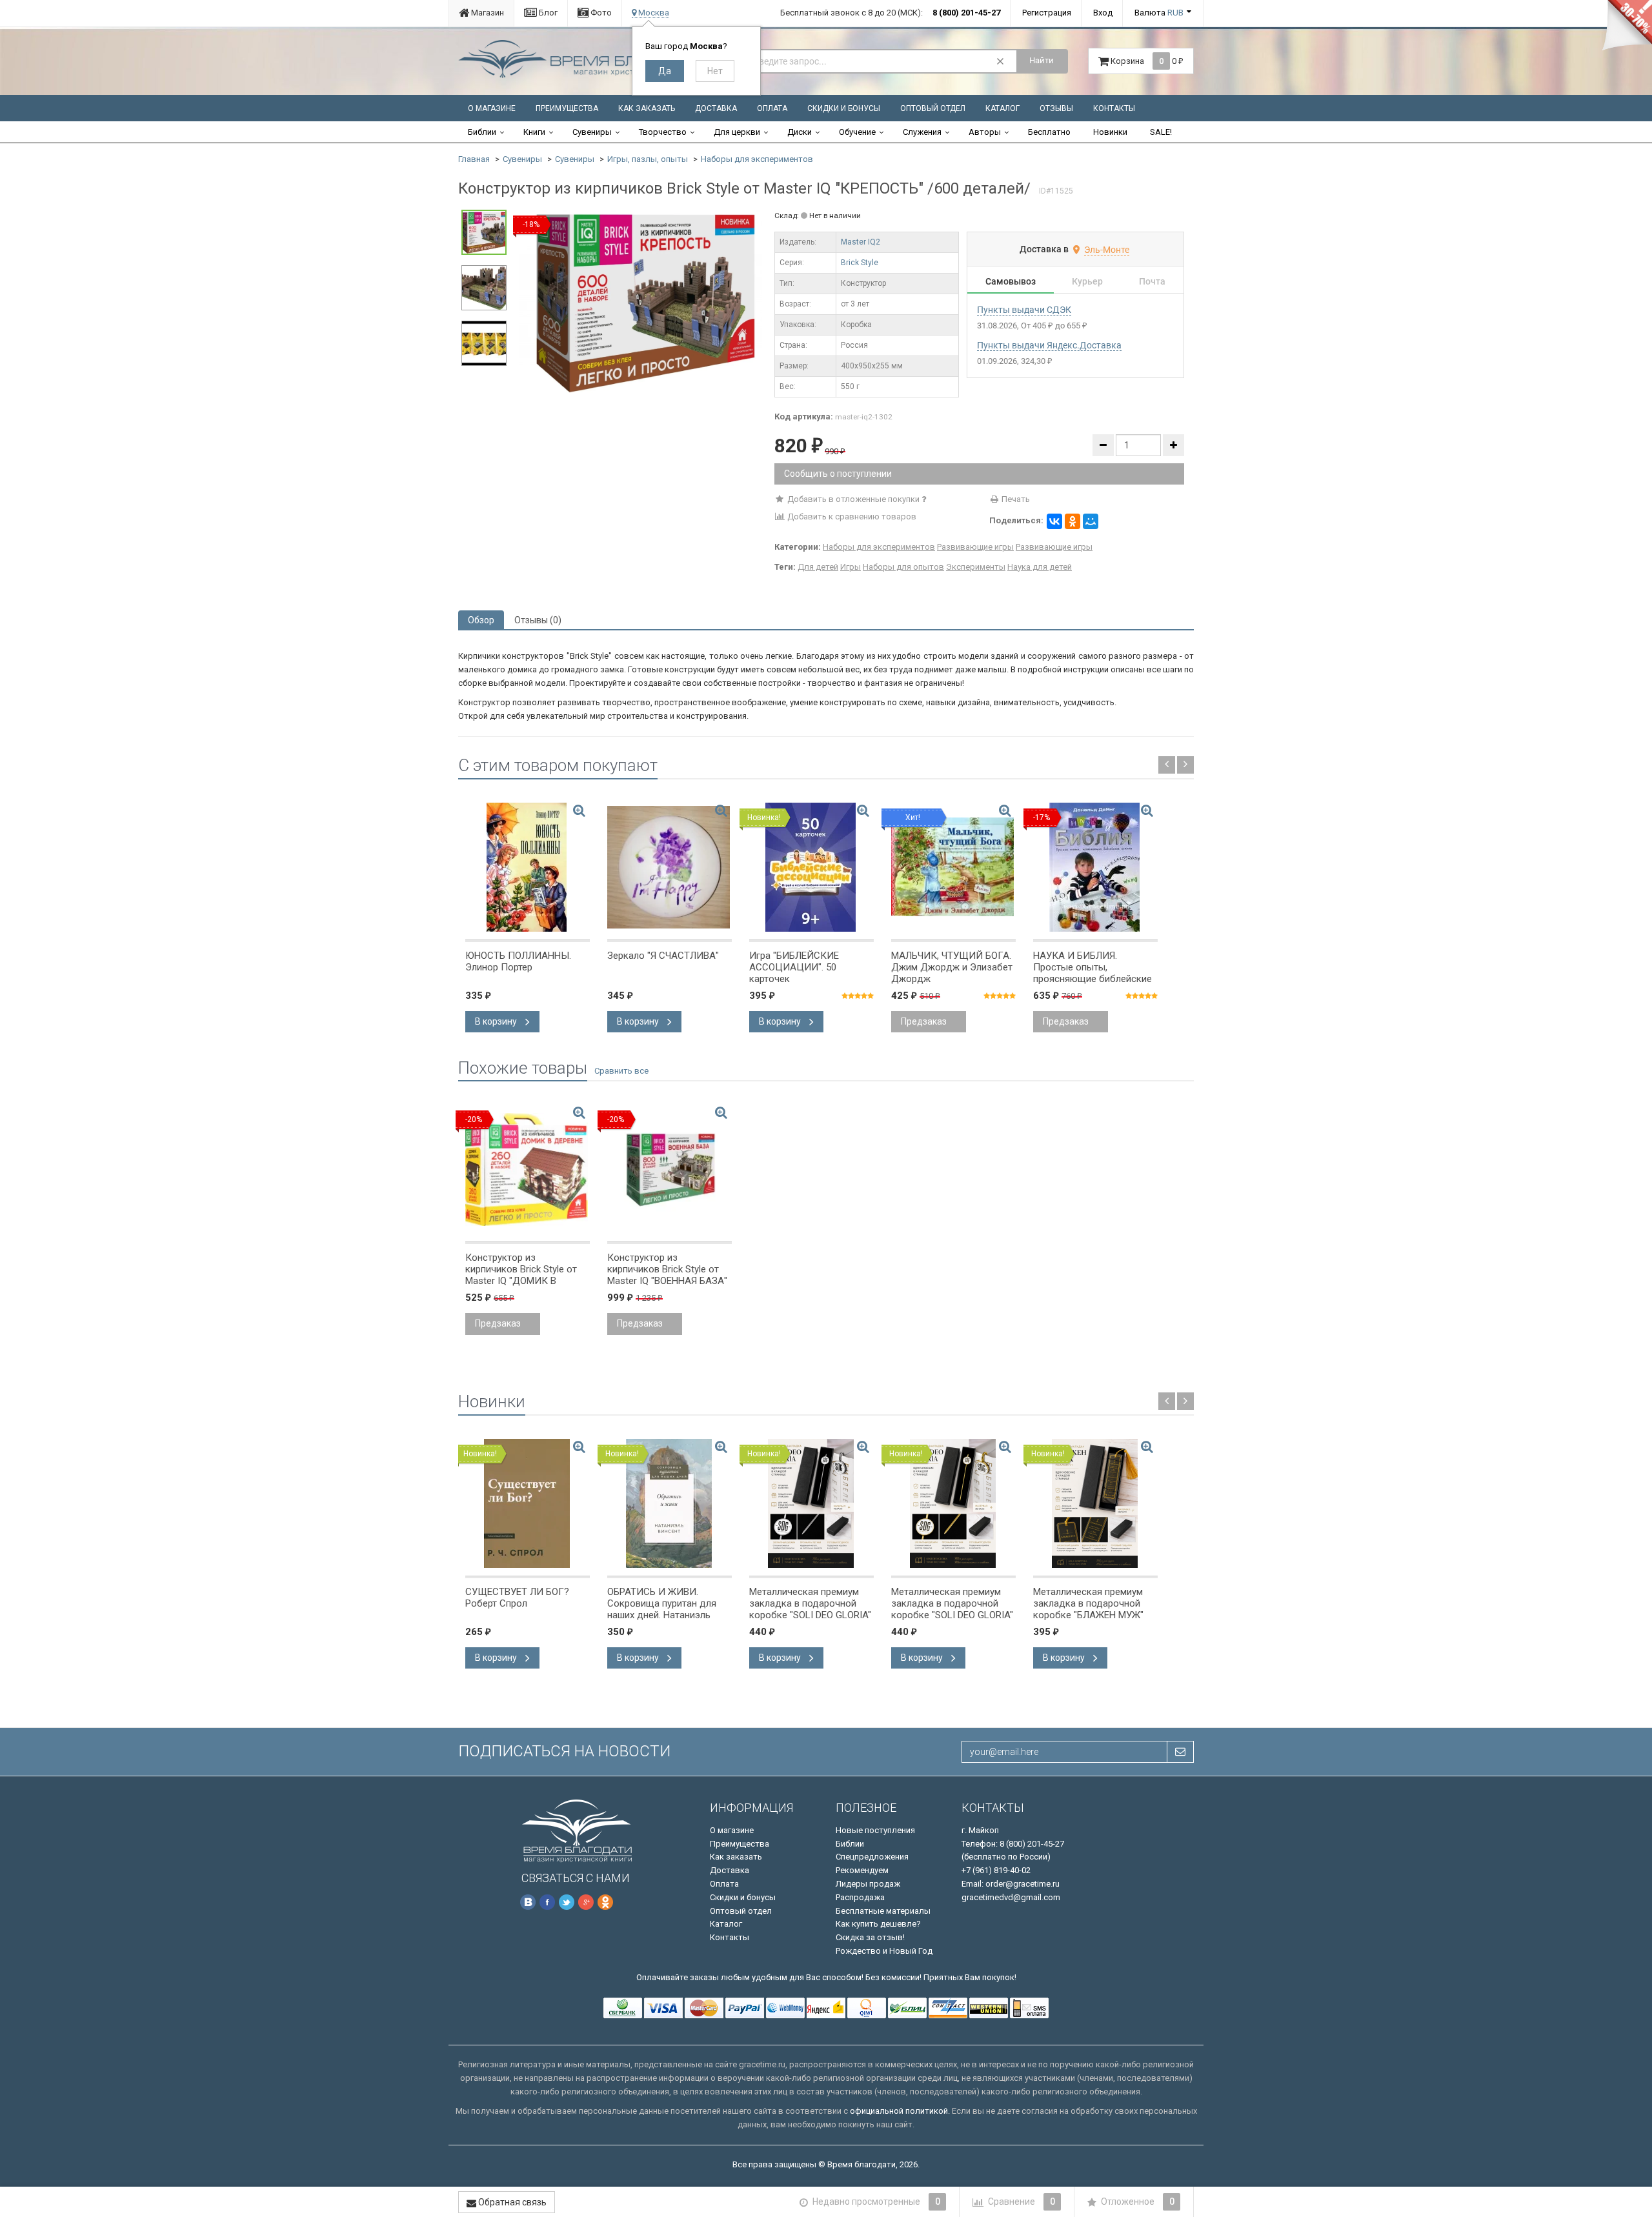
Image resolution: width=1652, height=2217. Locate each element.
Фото (600, 13)
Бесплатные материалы (883, 1911)
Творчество (663, 132)
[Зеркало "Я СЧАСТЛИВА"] (670, 867)
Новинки (1110, 132)
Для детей (818, 567)
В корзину (497, 1021)
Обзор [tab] (481, 620)
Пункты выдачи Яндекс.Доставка (1049, 345)
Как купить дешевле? (878, 1924)
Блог (547, 13)
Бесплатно (1049, 132)
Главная (474, 159)
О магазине (492, 108)
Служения (922, 132)
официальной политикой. (900, 2111)
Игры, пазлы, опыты (648, 159)
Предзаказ (924, 1021)
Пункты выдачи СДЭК (1024, 310)
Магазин (487, 13)
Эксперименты (976, 567)
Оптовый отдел (933, 108)
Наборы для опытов (903, 567)
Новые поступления (875, 1830)
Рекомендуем (862, 1870)
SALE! (1161, 132)
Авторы (985, 132)
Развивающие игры (975, 547)
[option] (640, 301)
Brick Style (860, 263)
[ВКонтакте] (1054, 521)
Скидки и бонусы (844, 108)
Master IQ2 (861, 242)
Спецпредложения (872, 1857)
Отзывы (1056, 108)
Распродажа (860, 1897)
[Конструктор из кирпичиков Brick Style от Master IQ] (640, 301)
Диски (800, 132)
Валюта (1159, 13)
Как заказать (647, 108)
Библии (482, 132)
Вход (1103, 13)
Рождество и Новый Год (884, 1951)
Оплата (772, 108)
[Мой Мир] (1091, 521)
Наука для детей (1040, 567)
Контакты (1114, 108)
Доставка (716, 108)
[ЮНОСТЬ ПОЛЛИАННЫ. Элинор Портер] (528, 867)
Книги (534, 132)
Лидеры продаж (868, 1884)
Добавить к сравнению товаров (851, 517)
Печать (1015, 499)
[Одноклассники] (1073, 521)
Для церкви (737, 132)
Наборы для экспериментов (757, 159)
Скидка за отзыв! (870, 1937)
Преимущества (567, 108)
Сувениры (592, 132)
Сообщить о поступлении (838, 474)
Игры (851, 567)
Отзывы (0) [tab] (538, 620)
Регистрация (1047, 13)
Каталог (1002, 108)
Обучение (857, 132)
